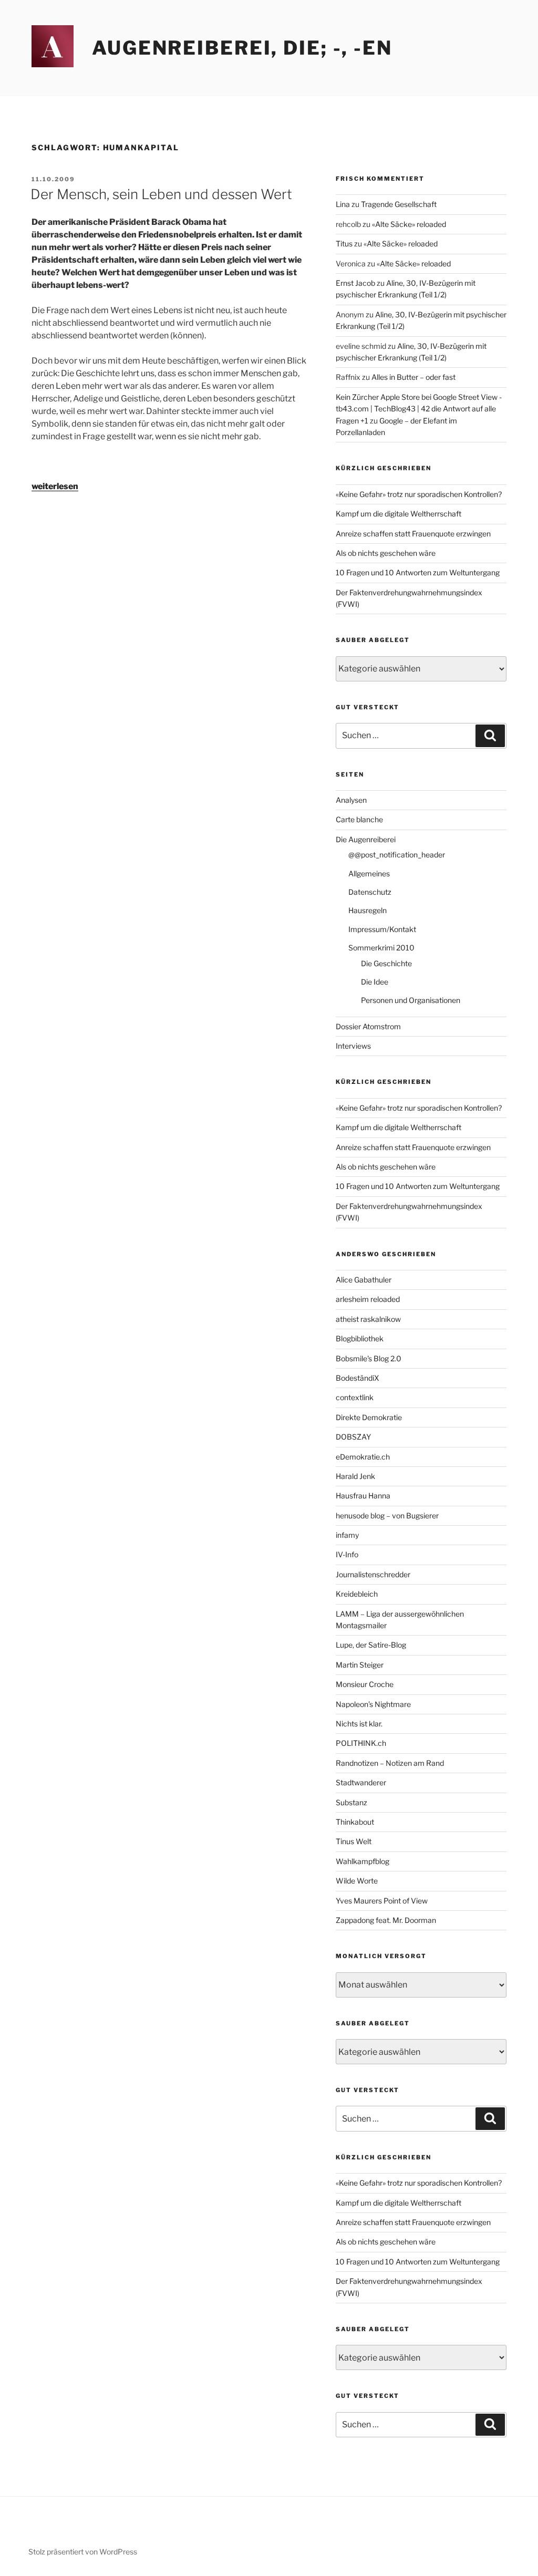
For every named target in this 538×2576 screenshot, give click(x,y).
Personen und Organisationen (411, 1000)
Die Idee (375, 982)
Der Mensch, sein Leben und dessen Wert (161, 194)
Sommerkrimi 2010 (381, 948)
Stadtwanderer (361, 1782)
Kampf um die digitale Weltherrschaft (399, 514)
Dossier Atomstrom (368, 1026)
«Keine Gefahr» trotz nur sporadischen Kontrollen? (419, 494)
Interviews (353, 1046)
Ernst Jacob (355, 283)
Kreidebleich (357, 1594)
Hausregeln (368, 910)
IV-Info (347, 1554)
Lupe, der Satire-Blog (371, 1645)
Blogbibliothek (360, 1338)
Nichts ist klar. (359, 1724)
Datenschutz (370, 892)
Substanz (351, 1802)
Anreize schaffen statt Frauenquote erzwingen (413, 534)
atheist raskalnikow (368, 1319)
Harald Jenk (355, 1476)
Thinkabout (355, 1822)
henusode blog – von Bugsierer (387, 1515)
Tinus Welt (354, 1841)
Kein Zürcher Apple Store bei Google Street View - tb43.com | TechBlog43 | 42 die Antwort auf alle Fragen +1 (419, 409)
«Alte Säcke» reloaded (409, 224)
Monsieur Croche (365, 1684)
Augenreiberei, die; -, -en (242, 48)
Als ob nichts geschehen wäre (386, 553)
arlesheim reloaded (368, 1299)
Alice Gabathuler (364, 1280)
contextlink (355, 1397)
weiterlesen (55, 486)
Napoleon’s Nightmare (373, 1704)
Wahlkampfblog (363, 1861)
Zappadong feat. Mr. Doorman (386, 1920)
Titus (344, 244)
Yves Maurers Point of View (382, 1901)
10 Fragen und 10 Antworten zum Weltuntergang (418, 572)
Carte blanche (359, 819)
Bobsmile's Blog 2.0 (369, 1358)
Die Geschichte (386, 963)
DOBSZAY (353, 1437)
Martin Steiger (360, 1665)
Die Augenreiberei (366, 839)
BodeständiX (358, 1378)
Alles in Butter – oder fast (413, 377)
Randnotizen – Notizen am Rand (390, 1763)
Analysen (351, 800)
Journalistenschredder (373, 1574)
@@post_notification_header (397, 855)
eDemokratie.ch (363, 1457)
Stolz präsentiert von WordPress (83, 2552)
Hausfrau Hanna (363, 1496)
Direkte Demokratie (369, 1417)
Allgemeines (369, 873)
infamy (347, 1535)
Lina (343, 204)
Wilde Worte (357, 1881)
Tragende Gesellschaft (399, 204)
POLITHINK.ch (361, 1743)
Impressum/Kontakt (382, 929)
